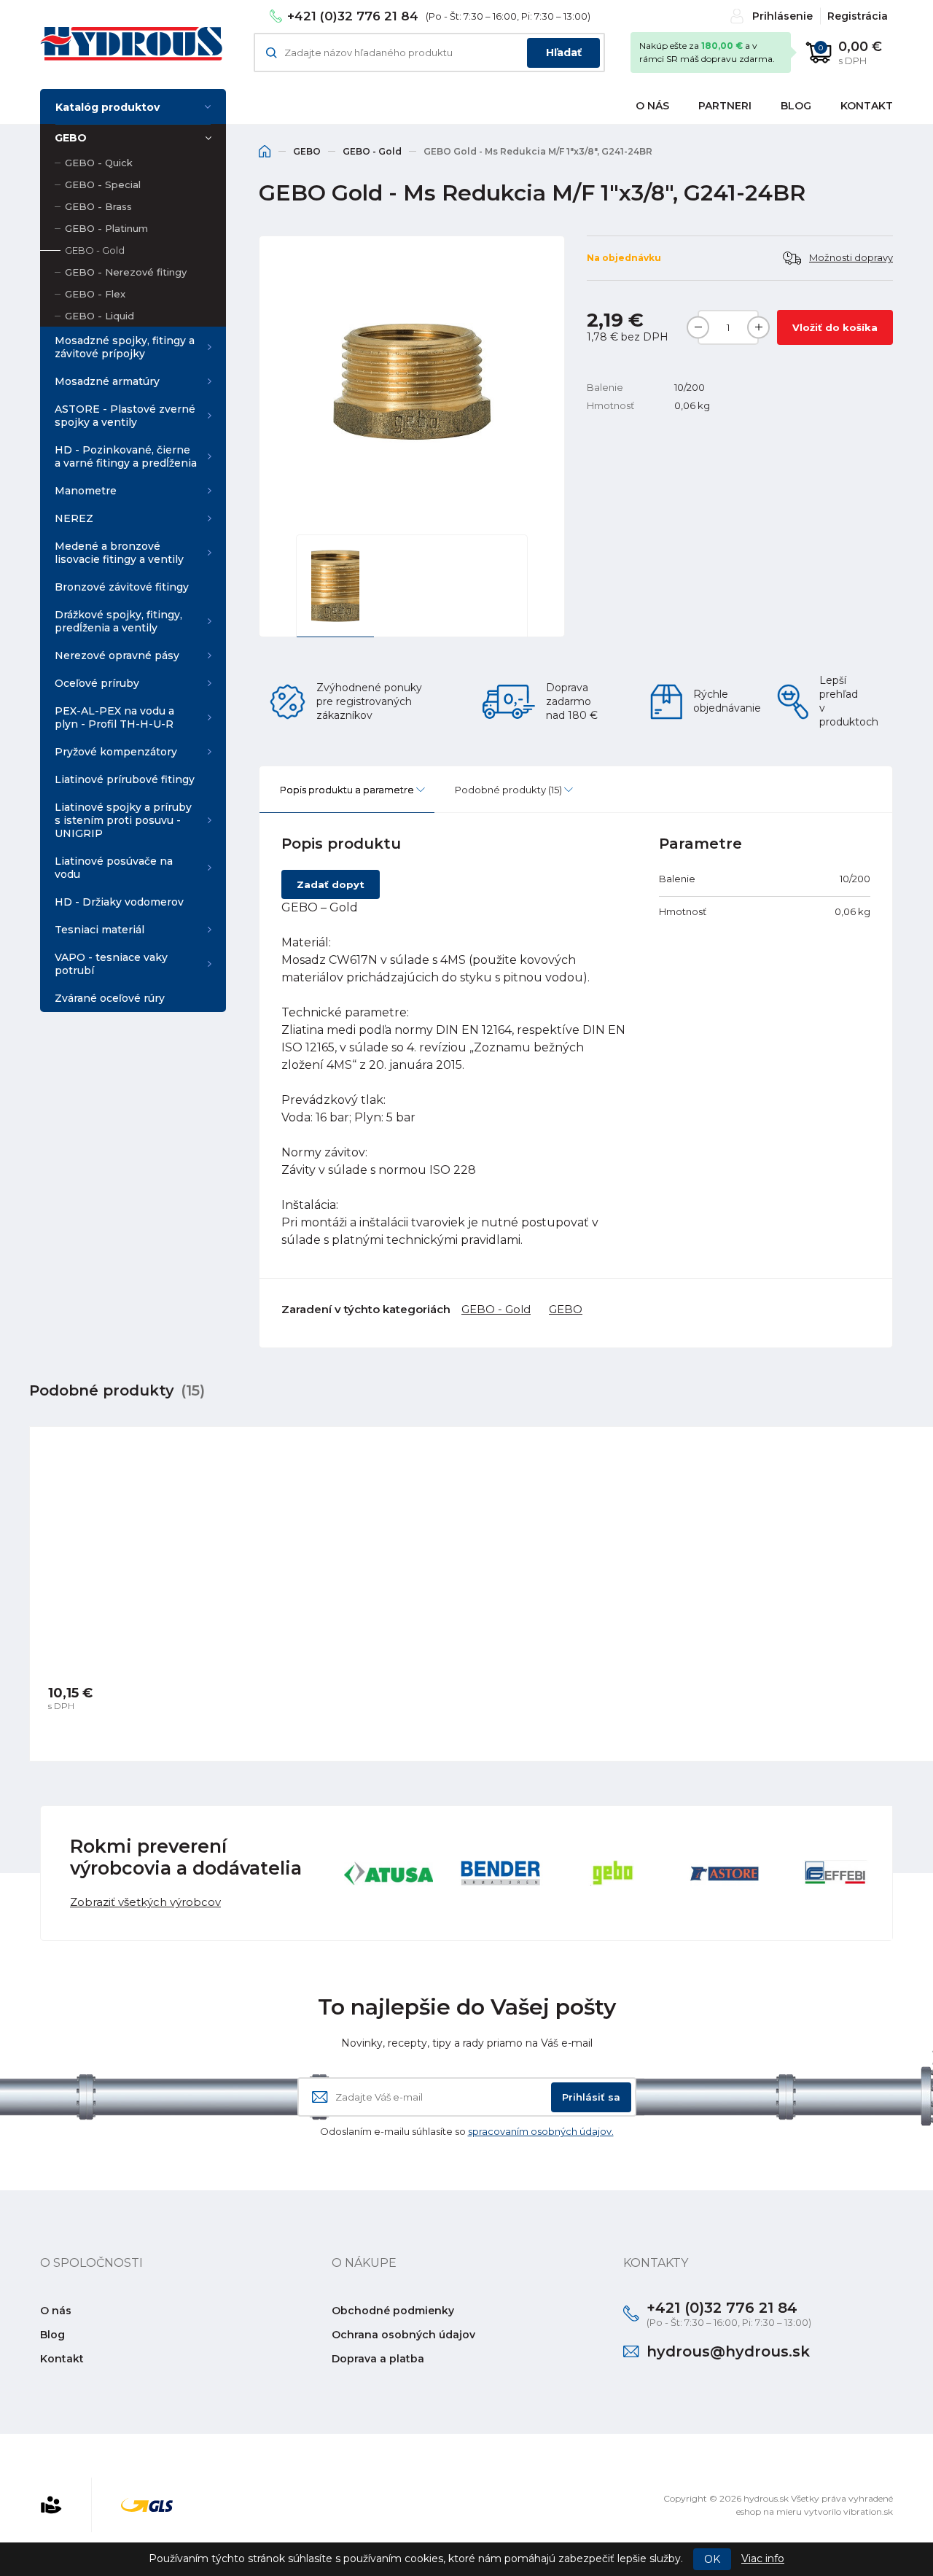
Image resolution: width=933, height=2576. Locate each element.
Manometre (86, 491)
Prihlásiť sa (591, 2097)
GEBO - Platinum (106, 228)
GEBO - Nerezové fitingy (126, 272)
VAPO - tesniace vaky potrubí (111, 964)
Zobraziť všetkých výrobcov (145, 1902)
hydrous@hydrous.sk (728, 2351)
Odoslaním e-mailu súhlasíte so (467, 2131)
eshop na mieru (769, 2511)
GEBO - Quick (99, 163)
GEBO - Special (103, 184)
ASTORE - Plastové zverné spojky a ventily (125, 416)
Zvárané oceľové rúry (110, 998)
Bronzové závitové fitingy (122, 587)
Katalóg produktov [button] (108, 107)
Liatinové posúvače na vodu (114, 868)
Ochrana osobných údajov (403, 2335)
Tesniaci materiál (99, 930)
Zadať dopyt (331, 884)
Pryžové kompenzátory (116, 752)
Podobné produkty (508, 790)
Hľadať (564, 52)
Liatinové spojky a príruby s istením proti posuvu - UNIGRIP (123, 820)
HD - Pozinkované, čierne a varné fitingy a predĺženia (126, 456)
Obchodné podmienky (393, 2311)
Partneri (725, 106)
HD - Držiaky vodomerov (119, 902)
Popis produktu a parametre (347, 790)
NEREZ (74, 518)
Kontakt (867, 106)
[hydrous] (131, 44)
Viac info (763, 2559)
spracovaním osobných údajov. (541, 2131)
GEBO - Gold (95, 250)
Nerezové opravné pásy (117, 655)
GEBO (71, 138)
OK (712, 2559)
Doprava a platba (378, 2359)
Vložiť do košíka (835, 327)
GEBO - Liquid (99, 316)
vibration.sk (868, 2511)
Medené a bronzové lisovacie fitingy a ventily (119, 553)
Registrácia (858, 16)
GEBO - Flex (95, 294)
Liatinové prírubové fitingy (125, 779)
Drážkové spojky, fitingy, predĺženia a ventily (118, 621)
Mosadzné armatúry (107, 381)
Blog (796, 106)
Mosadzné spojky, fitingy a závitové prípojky (125, 347)
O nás (652, 106)
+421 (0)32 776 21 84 (353, 16)
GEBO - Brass (98, 206)
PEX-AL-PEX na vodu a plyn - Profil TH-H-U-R (114, 717)
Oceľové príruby (97, 683)
